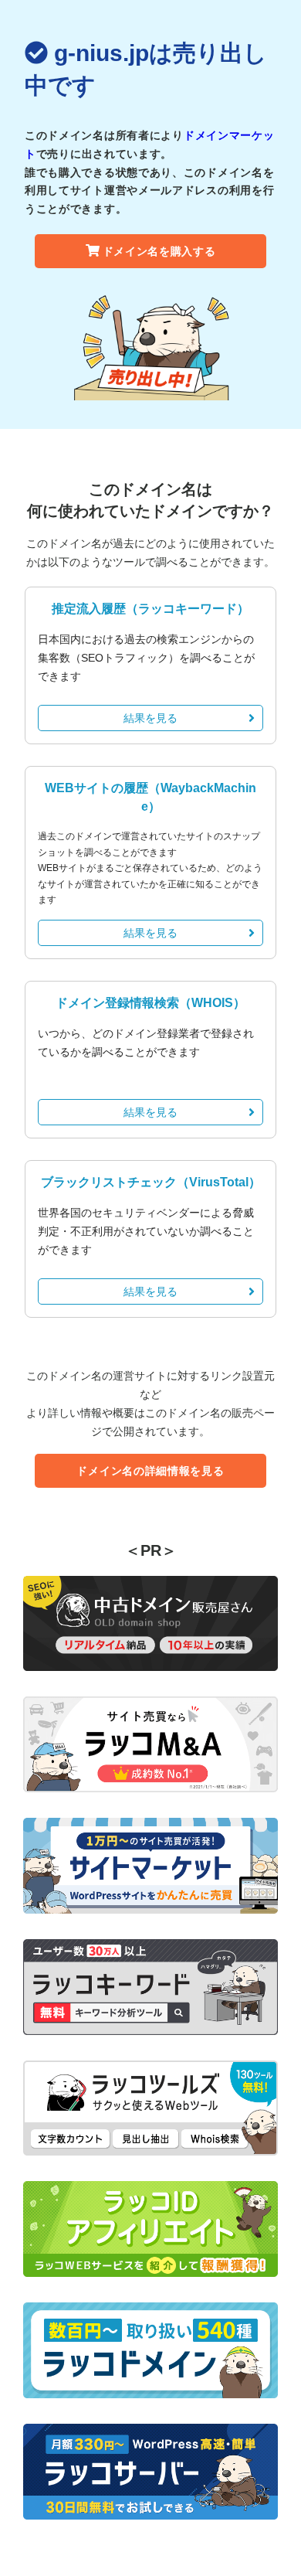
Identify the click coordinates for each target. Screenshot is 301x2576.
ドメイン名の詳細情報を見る (150, 1471)
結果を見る (150, 718)
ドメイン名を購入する (159, 251)
